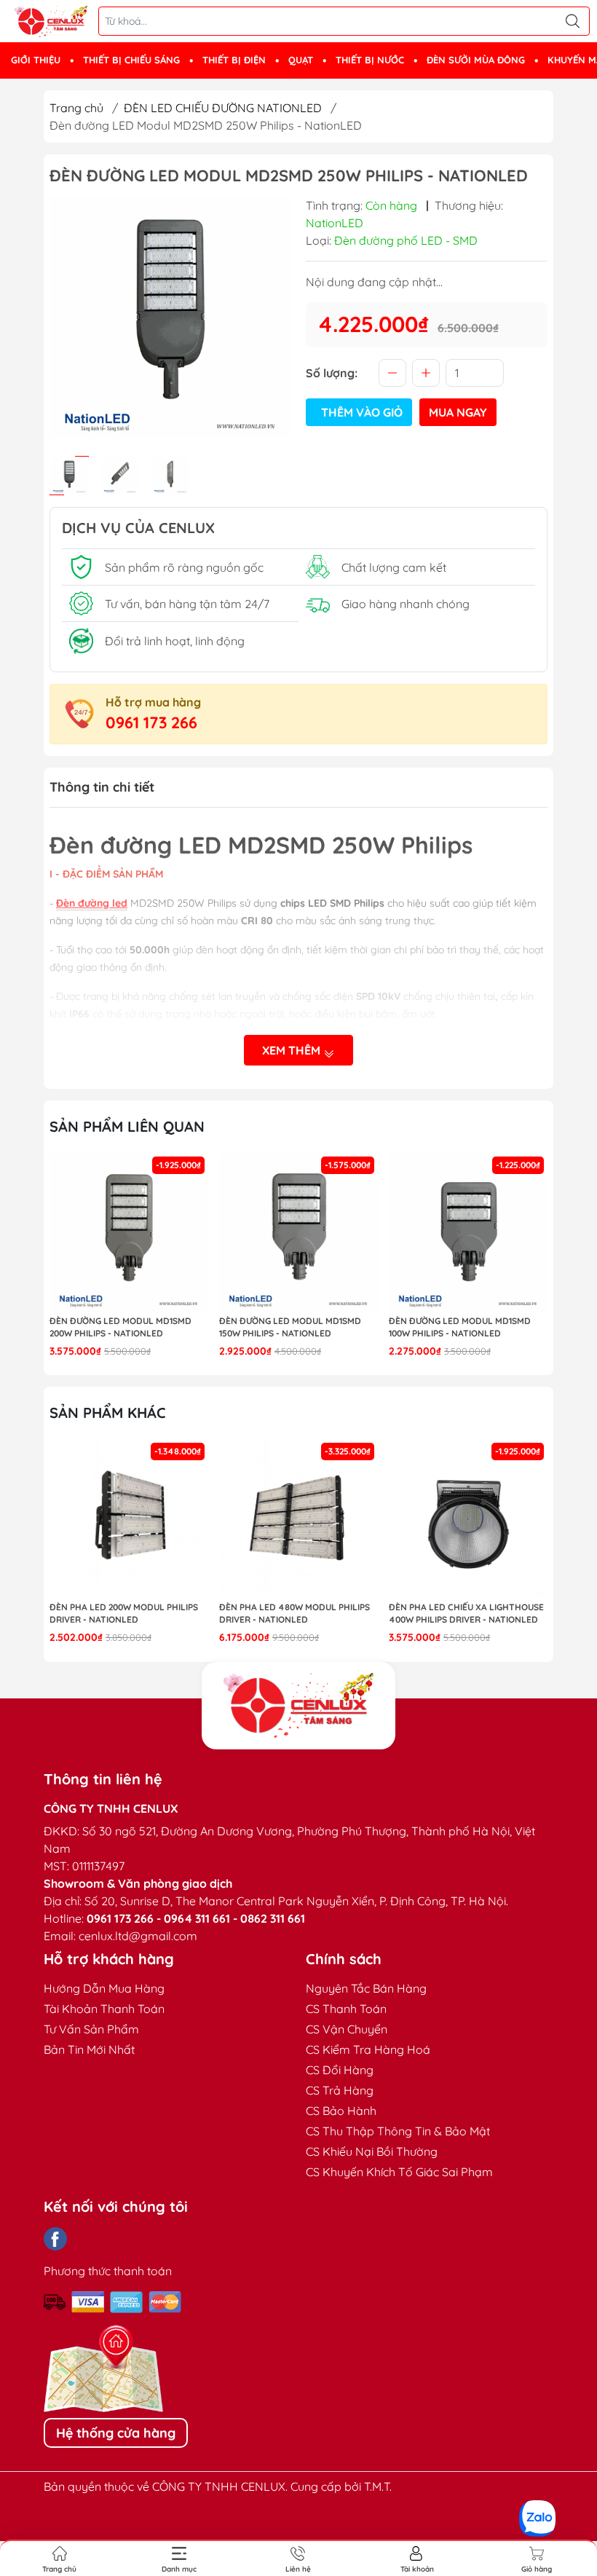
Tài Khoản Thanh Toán (104, 2009)
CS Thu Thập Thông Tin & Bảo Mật (398, 2131)
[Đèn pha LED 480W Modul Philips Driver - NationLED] (298, 1519)
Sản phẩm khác (108, 1413)
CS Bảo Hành (341, 2111)
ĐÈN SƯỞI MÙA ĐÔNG (476, 60)
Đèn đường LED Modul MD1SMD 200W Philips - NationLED (120, 1327)
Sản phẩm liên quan (127, 1126)
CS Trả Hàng (340, 2090)
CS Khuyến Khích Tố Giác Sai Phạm (399, 2172)
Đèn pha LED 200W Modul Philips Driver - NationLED (124, 1613)
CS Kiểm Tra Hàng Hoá (368, 2049)
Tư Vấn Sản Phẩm (91, 2029)
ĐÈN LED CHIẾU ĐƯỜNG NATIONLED (223, 108)
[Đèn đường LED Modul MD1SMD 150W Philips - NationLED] (298, 1232)
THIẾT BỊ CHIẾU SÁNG (131, 60)
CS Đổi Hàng (340, 2070)
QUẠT (301, 60)
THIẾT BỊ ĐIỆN (234, 60)
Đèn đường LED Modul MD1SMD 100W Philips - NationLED (460, 1327)
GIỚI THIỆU (36, 60)
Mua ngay (458, 412)
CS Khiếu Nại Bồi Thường (372, 2151)
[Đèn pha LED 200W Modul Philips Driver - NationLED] (129, 1519)
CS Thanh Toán (346, 2009)
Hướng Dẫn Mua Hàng (104, 1988)
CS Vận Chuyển (347, 2029)
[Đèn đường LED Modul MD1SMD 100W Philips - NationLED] (468, 1232)
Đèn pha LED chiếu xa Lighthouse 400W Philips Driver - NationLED (466, 1613)
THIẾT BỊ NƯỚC (370, 60)
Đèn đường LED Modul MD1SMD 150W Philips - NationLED (290, 1327)
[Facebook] (55, 2239)
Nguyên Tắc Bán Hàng (366, 1988)
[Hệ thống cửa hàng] (298, 1706)
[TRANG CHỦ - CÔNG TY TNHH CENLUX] (51, 21)
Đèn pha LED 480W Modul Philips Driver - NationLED (294, 1613)
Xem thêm (293, 1050)
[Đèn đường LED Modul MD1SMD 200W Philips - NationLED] (129, 1232)
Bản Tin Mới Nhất (89, 2049)
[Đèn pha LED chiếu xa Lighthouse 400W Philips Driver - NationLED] (468, 1519)
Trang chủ (76, 108)
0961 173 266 (151, 722)
